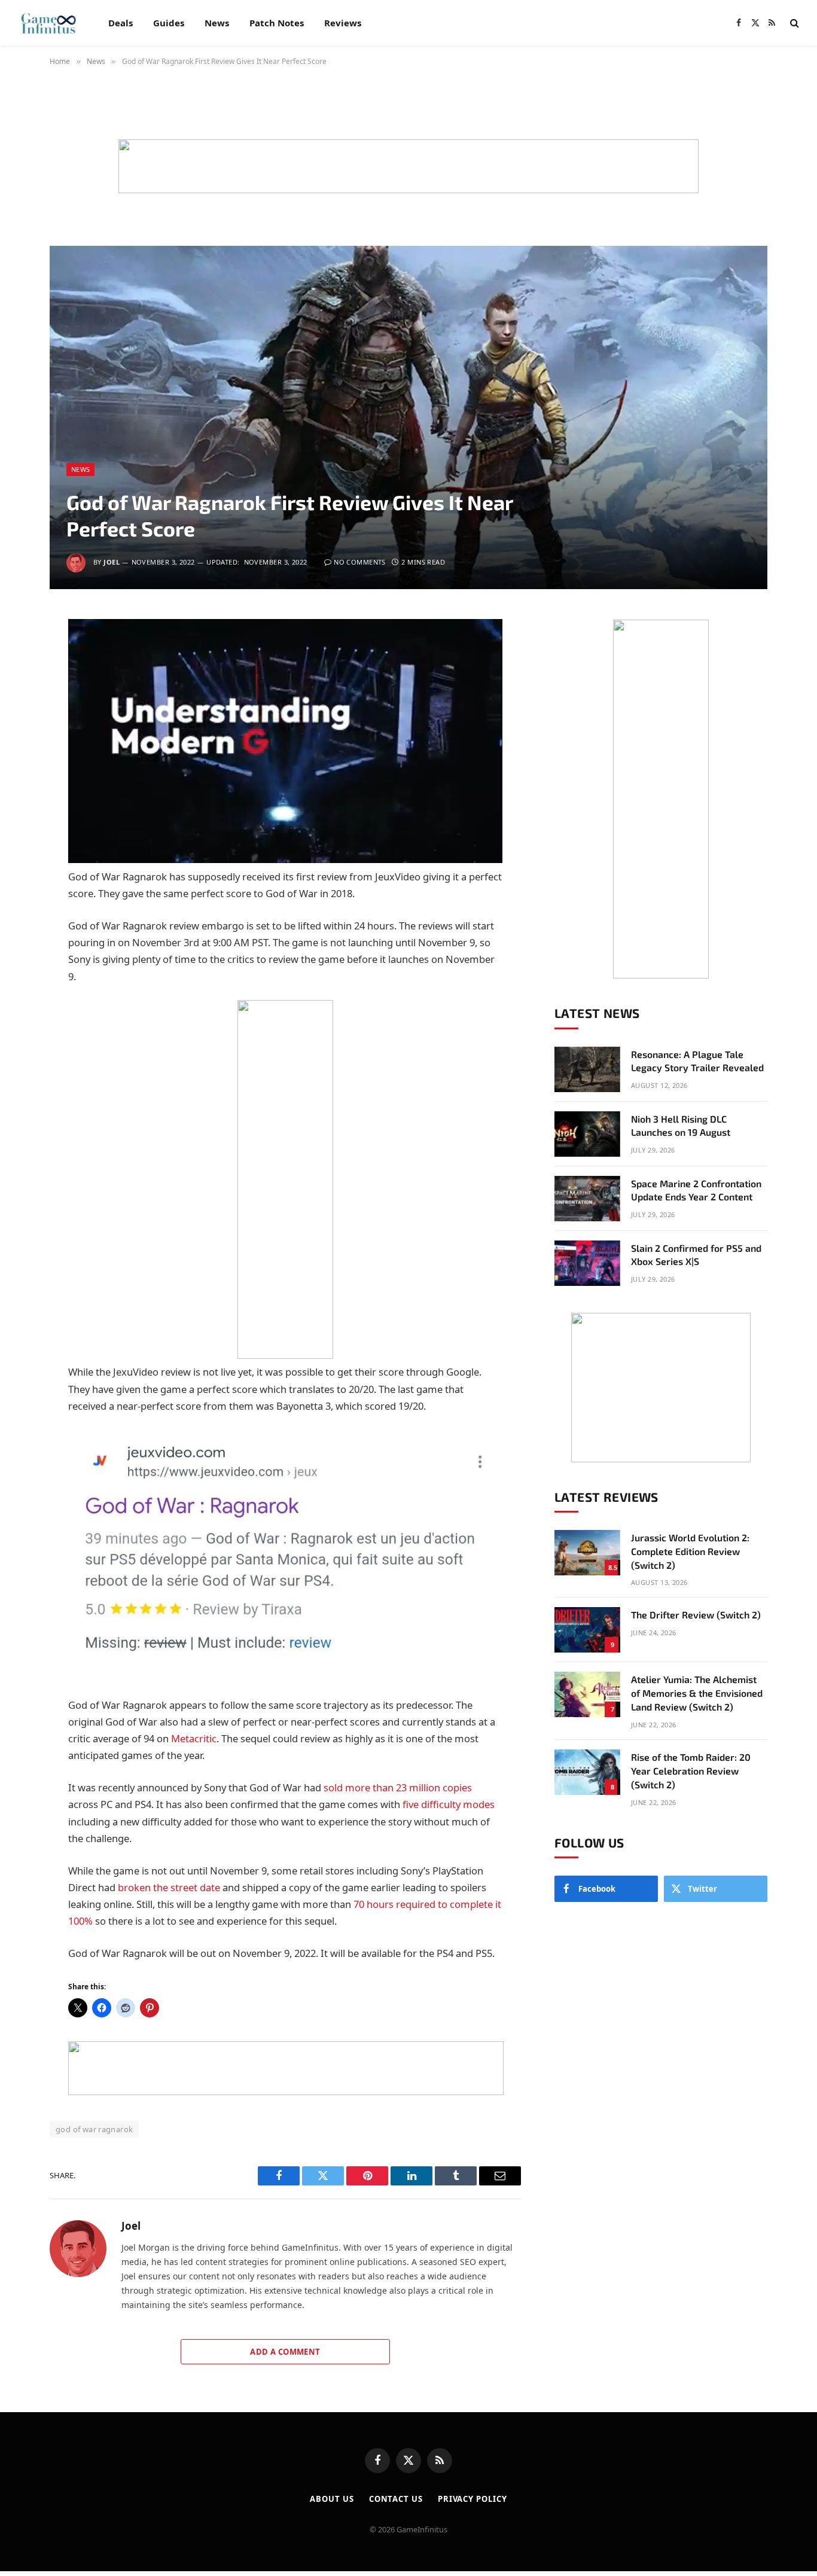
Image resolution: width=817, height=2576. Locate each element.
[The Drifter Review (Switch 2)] (587, 1630)
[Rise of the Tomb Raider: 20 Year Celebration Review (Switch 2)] (587, 1772)
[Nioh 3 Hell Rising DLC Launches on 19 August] (587, 1134)
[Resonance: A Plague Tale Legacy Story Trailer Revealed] (587, 1069)
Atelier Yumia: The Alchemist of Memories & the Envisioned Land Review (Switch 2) (697, 1693)
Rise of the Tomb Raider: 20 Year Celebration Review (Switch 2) (691, 1771)
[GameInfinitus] (48, 23)
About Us (332, 2499)
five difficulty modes (449, 1804)
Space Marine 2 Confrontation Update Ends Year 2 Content (696, 1190)
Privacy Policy (472, 2499)
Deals (121, 23)
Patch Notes (277, 23)
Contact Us (396, 2499)
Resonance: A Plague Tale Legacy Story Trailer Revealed (697, 1061)
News (217, 23)
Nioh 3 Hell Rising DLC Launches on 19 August (681, 1126)
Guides (169, 23)
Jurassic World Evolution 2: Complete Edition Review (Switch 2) (690, 1551)
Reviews (343, 23)
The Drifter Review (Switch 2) (696, 1615)
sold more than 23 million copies (398, 1787)
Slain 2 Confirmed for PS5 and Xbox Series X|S (696, 1255)
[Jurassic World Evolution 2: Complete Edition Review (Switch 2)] (587, 1553)
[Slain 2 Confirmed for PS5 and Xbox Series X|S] (587, 1263)
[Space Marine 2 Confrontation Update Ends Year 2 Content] (587, 1199)
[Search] (793, 23)
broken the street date (169, 1887)
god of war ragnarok (94, 2129)
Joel (112, 562)
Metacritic (194, 1738)
